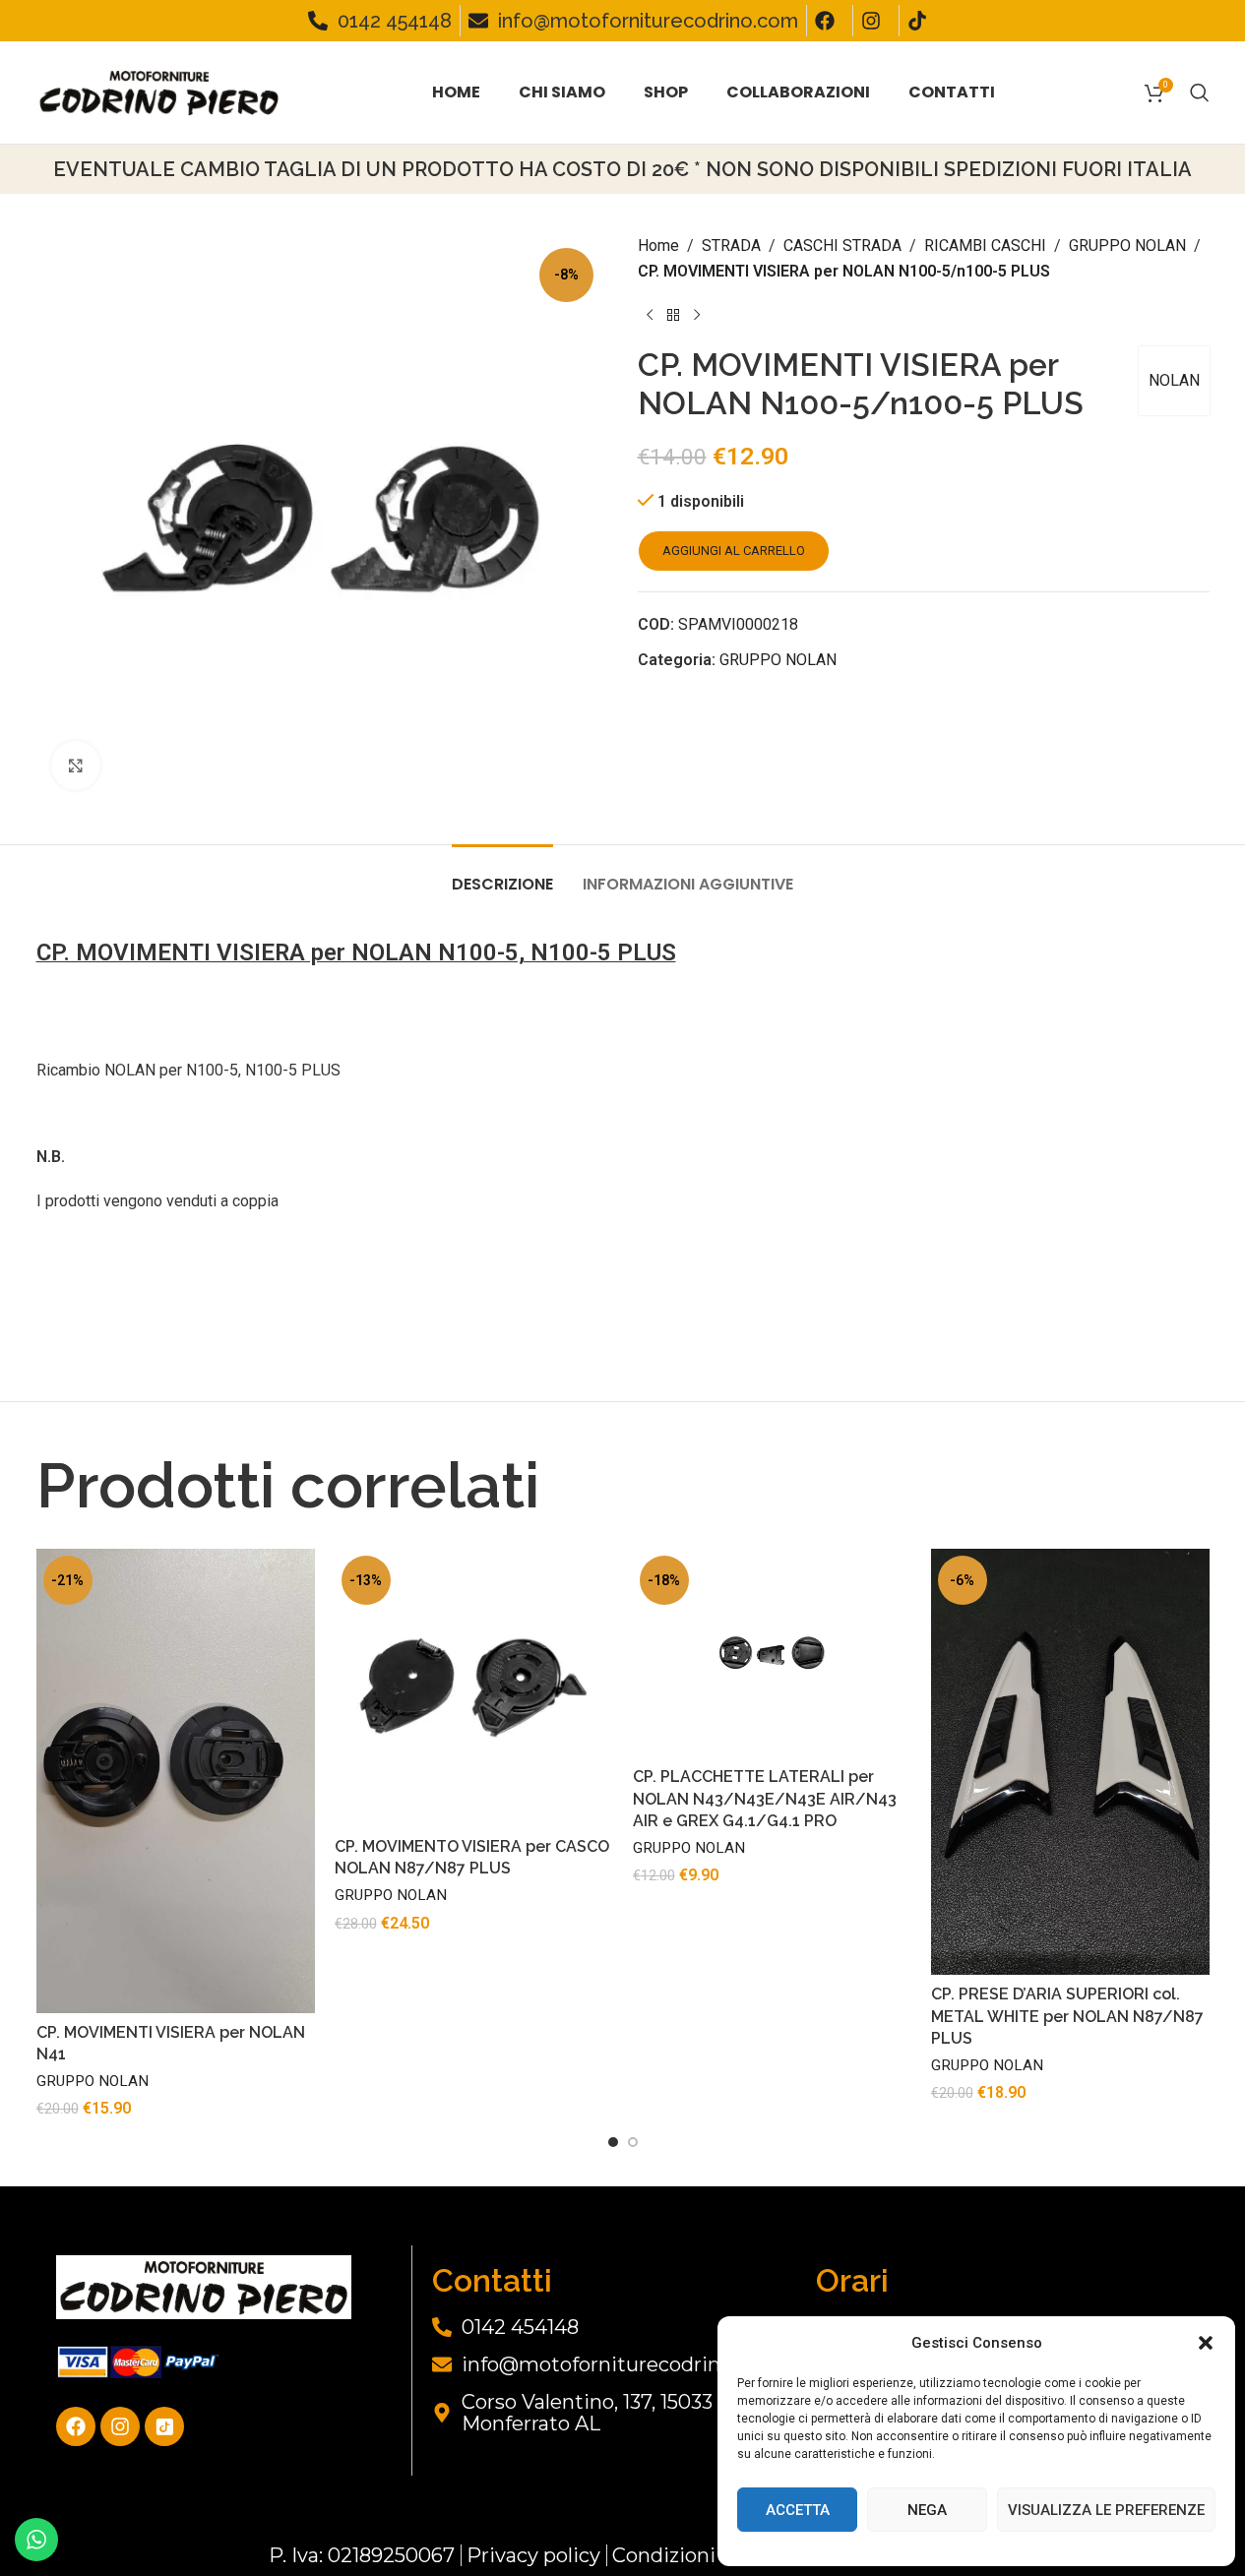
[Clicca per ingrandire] (76, 766)
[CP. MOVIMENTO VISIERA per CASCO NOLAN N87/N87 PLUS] (474, 1688)
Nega (927, 2510)
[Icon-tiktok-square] (164, 2426)
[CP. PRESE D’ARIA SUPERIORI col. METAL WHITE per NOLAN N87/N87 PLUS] (1070, 1762)
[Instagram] (120, 2426)
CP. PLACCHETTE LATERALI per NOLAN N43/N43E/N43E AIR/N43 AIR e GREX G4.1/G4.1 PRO (765, 1799)
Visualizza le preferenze (1106, 2510)
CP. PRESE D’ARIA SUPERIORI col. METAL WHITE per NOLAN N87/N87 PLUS (1067, 2016)
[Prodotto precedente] (650, 315)
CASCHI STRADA (842, 245)
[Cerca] (1200, 92)
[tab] (502, 874)
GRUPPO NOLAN (1127, 245)
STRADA (731, 245)
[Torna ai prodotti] (673, 315)
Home (658, 245)
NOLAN (1174, 380)
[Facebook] (76, 2426)
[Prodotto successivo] (697, 315)
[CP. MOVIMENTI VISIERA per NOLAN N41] (176, 1781)
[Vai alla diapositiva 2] (633, 2142)
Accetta (798, 2510)
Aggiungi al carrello (734, 551)
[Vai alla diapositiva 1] (613, 2142)
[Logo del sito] (159, 91)
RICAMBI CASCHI (985, 245)
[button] (1206, 2343)
